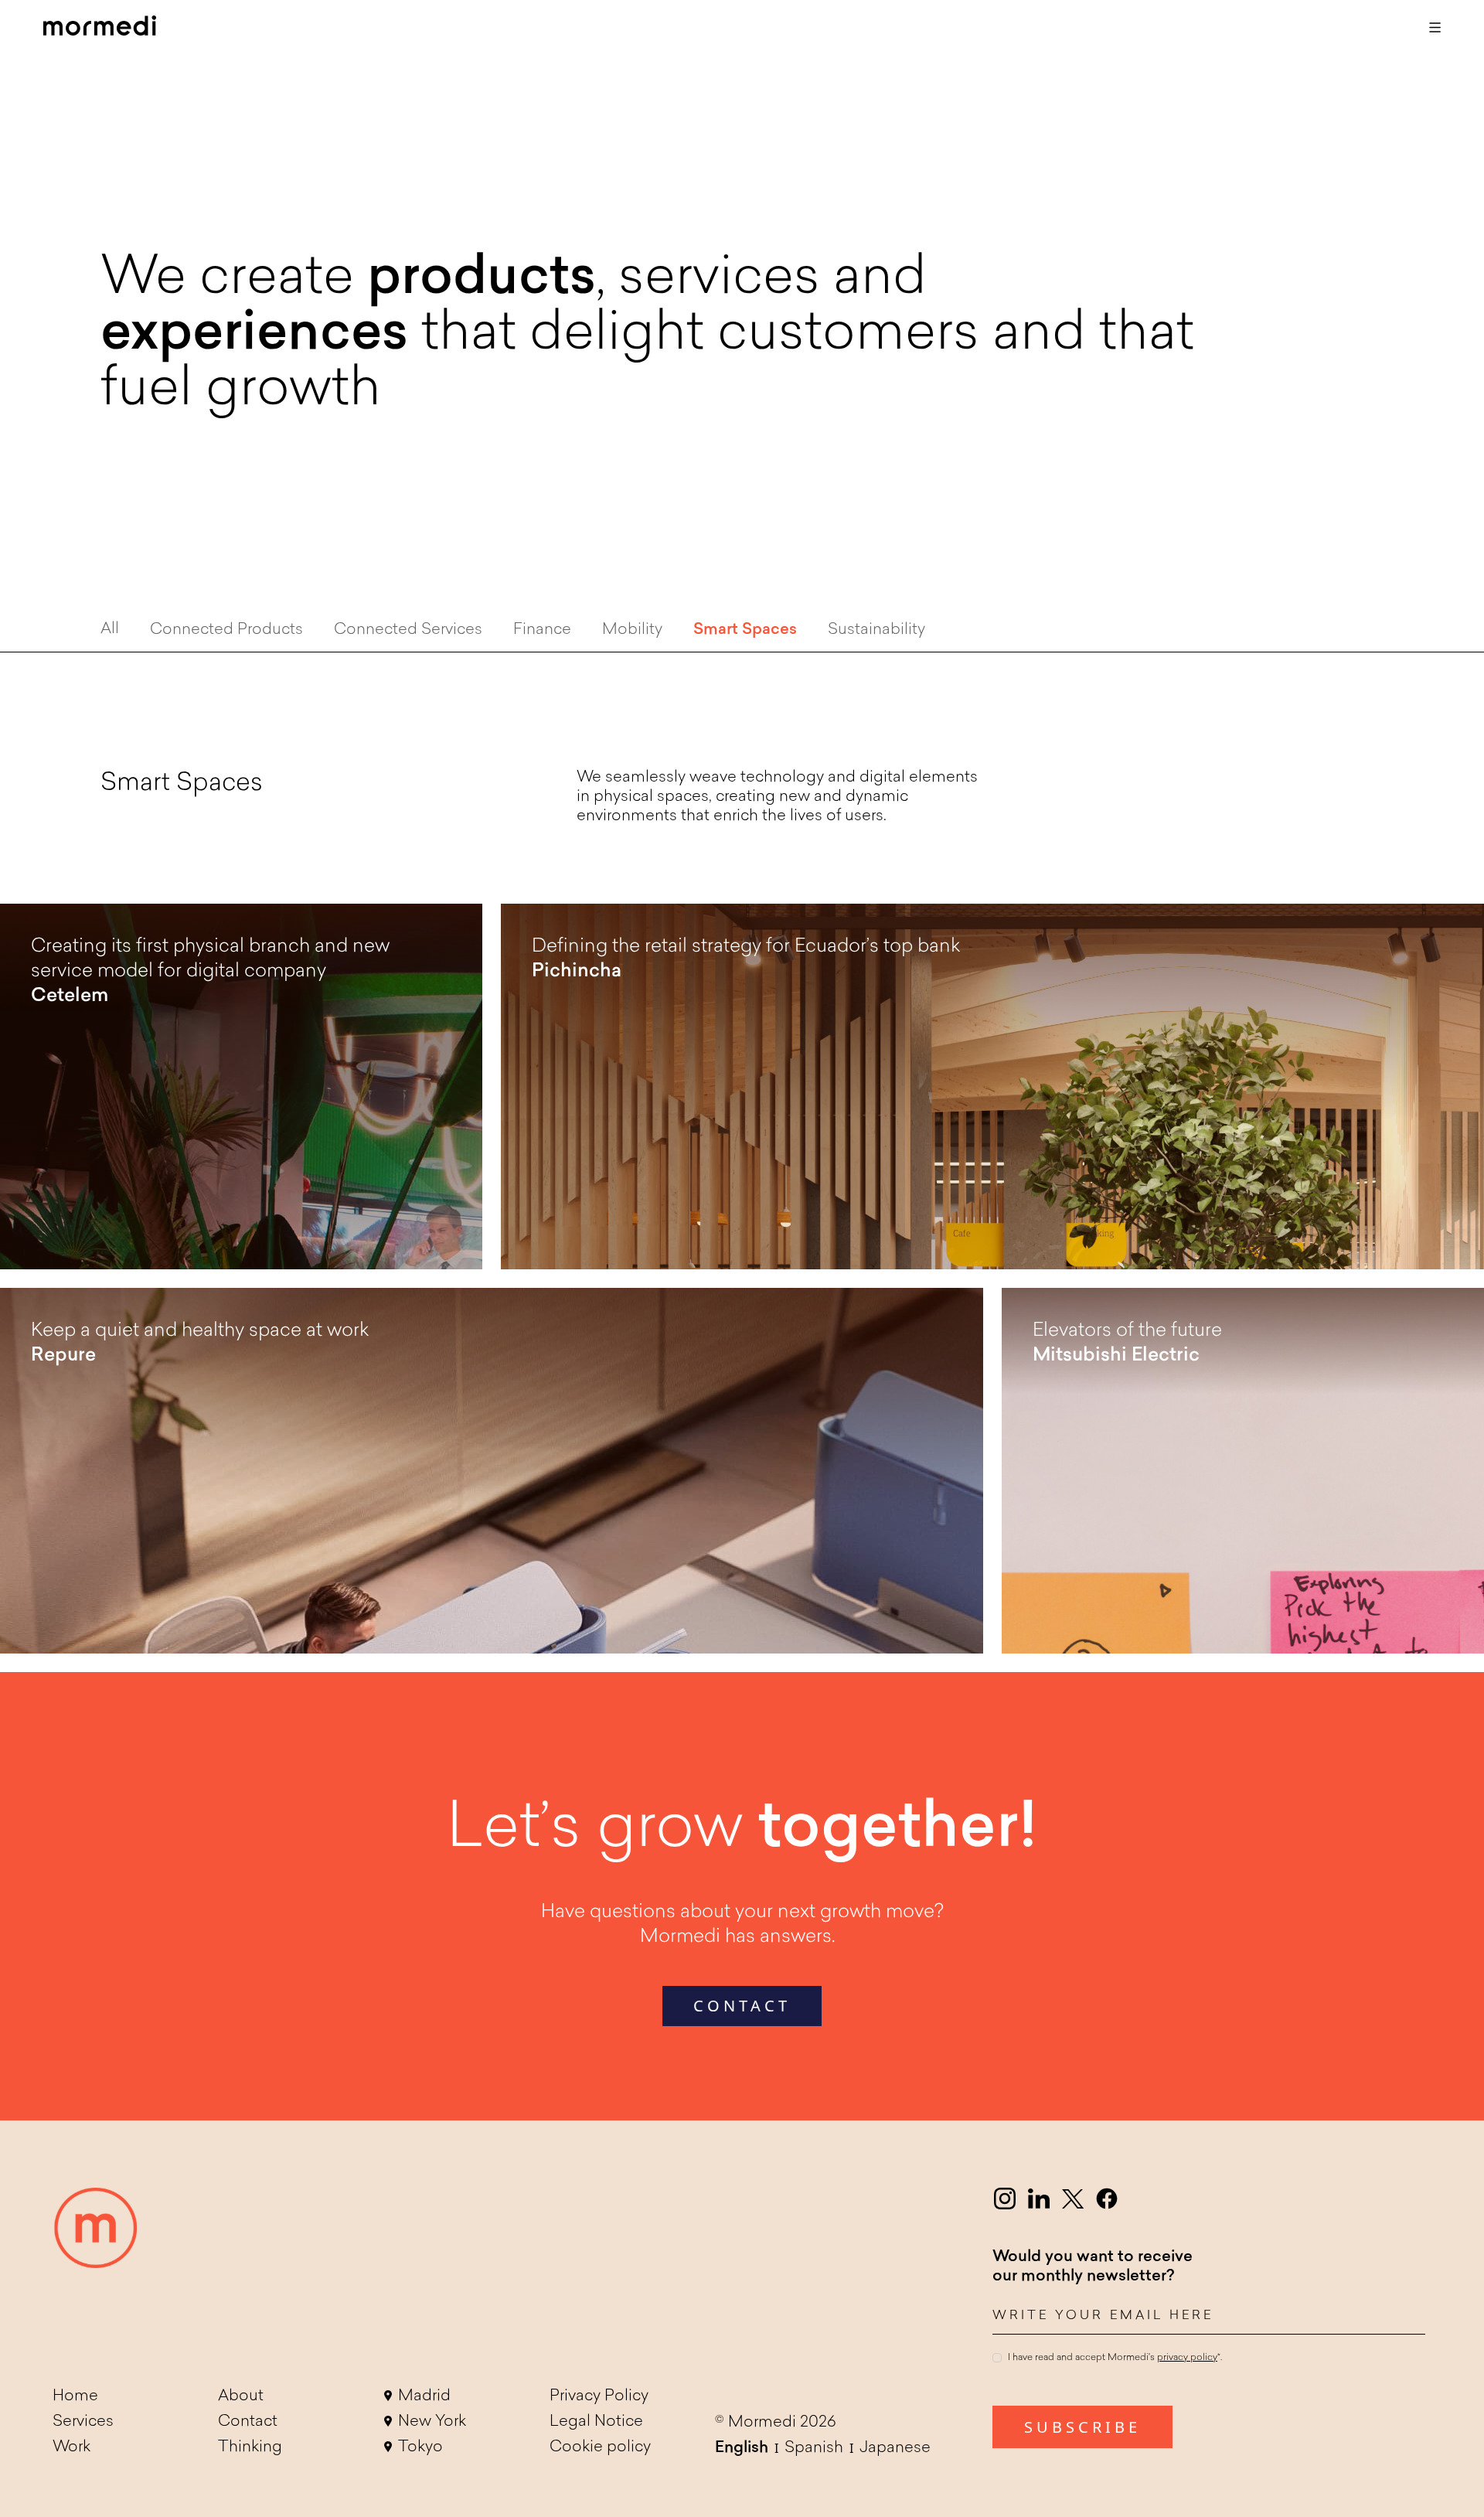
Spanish (814, 2448)
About (241, 2396)
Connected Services (408, 630)
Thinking (250, 2447)
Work (71, 2447)
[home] (100, 28)
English (742, 2448)
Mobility (632, 630)
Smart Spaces (745, 630)
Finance (542, 630)
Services (83, 2422)
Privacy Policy (599, 2396)
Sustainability (876, 630)
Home (75, 2396)
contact (742, 2006)
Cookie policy (600, 2447)
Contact (248, 2422)
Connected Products (226, 630)
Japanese (895, 2448)
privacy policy (1187, 2359)
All (110, 629)
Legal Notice (596, 2422)
